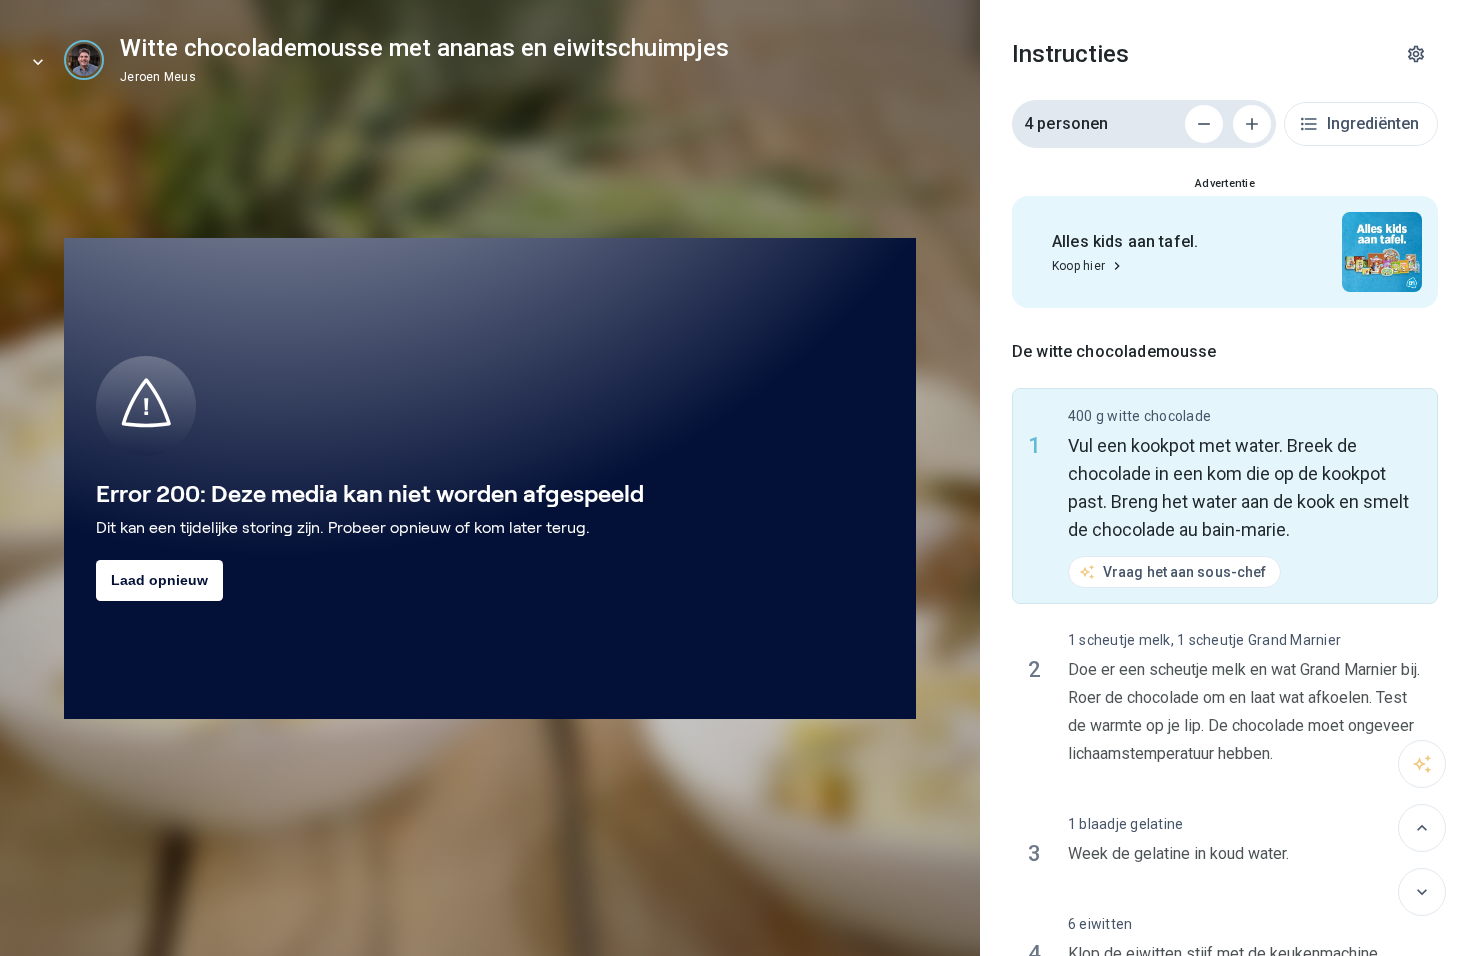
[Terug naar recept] (38, 62)
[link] (84, 60)
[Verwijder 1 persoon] (1204, 124)
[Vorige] (1422, 828)
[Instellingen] (1416, 54)
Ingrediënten (1373, 123)
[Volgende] (1422, 892)
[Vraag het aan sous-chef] (1422, 764)
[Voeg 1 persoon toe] (1252, 124)
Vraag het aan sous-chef (1184, 572)
